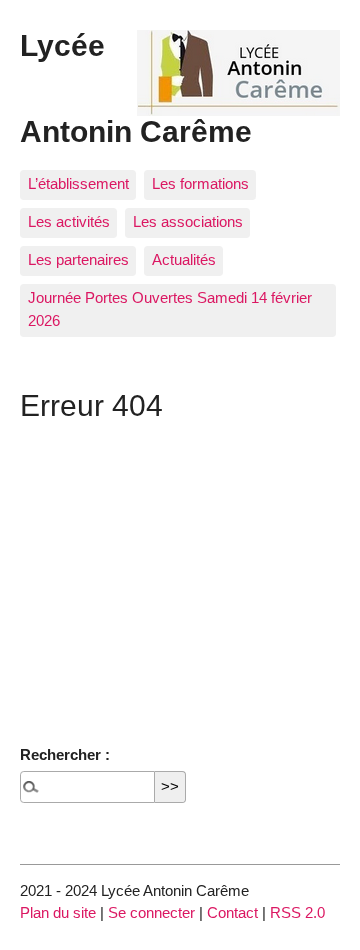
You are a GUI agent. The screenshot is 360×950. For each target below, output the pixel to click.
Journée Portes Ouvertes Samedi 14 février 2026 (170, 309)
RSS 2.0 (297, 912)
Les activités (69, 221)
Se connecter (151, 912)
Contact (232, 912)
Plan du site (58, 912)
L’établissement (78, 183)
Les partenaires (78, 259)
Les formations (200, 183)
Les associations (188, 221)
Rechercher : (65, 754)
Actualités (184, 259)
